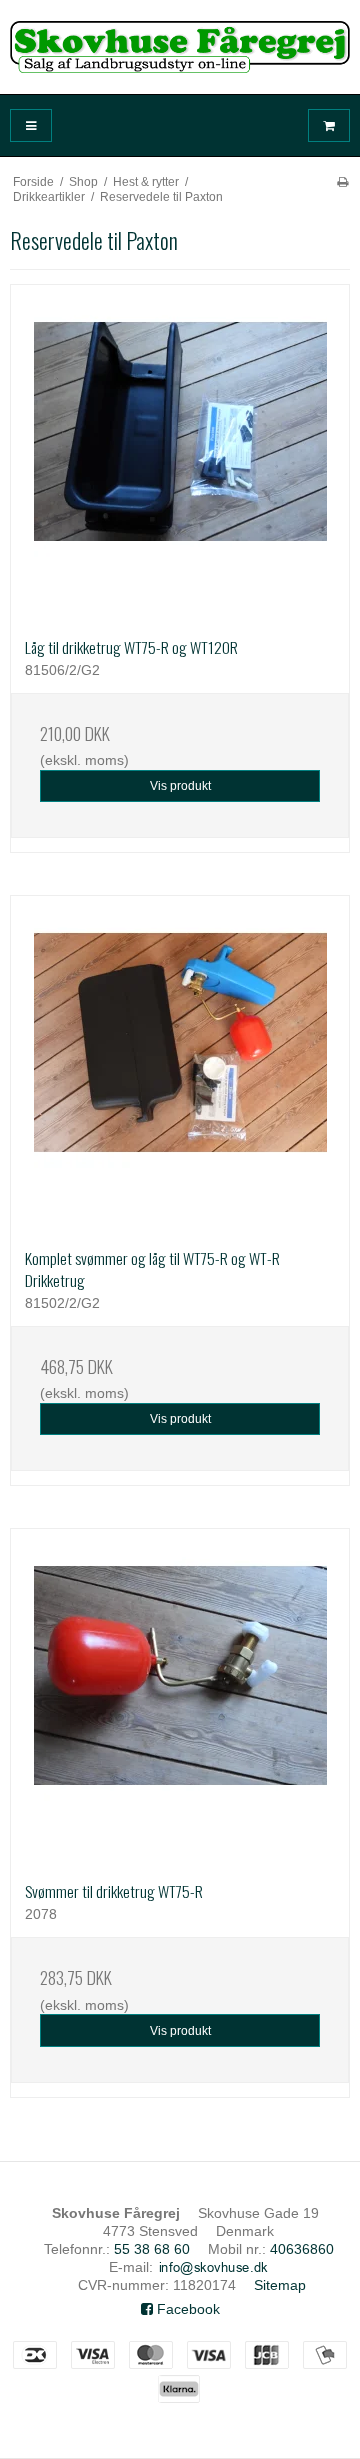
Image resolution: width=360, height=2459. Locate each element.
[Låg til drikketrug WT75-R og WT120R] (180, 454)
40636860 (302, 2249)
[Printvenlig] (342, 182)
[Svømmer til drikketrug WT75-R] (180, 1698)
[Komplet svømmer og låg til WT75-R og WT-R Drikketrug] (180, 1065)
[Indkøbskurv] (329, 125)
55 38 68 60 (152, 2249)
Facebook (186, 2309)
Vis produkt (180, 786)
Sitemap (280, 2285)
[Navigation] (31, 125)
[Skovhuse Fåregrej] (180, 47)
